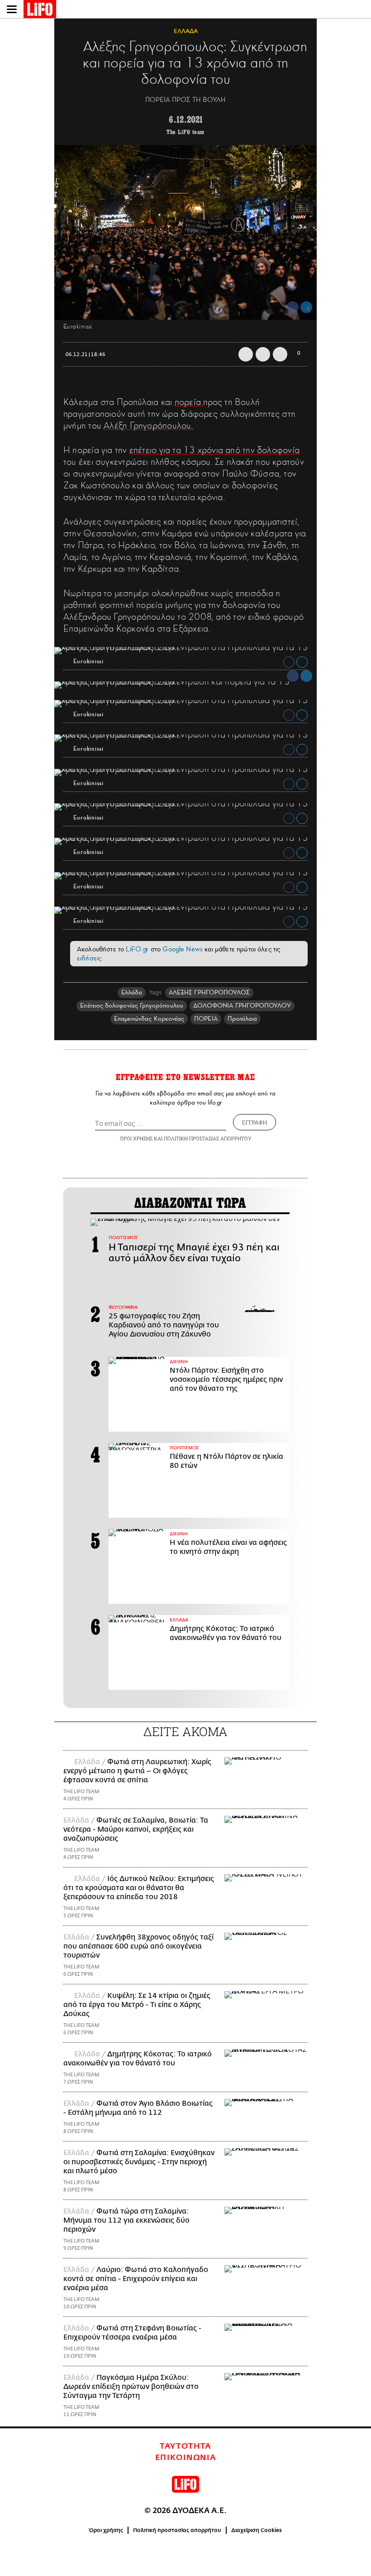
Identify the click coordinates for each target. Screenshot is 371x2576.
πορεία (189, 402)
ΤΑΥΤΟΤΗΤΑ (185, 2446)
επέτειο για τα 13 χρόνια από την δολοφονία (214, 450)
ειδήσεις (89, 958)
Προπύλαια (243, 1019)
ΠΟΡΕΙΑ (206, 1019)
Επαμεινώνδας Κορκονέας (149, 1019)
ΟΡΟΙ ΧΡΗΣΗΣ (136, 1138)
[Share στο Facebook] (289, 662)
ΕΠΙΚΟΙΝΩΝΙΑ (186, 2458)
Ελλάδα (132, 992)
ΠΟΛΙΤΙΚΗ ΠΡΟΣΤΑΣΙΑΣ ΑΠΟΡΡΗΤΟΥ (208, 1138)
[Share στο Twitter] (302, 662)
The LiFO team (185, 132)
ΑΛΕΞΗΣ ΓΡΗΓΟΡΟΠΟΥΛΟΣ (209, 992)
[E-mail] (280, 354)
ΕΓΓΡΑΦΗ (254, 1122)
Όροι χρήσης (106, 2530)
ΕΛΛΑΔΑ (186, 31)
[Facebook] (293, 307)
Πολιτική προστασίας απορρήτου (177, 2530)
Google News (183, 949)
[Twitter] (306, 307)
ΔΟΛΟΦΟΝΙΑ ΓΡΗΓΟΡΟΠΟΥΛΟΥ (242, 1006)
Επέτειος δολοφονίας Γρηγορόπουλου (131, 1006)
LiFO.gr (137, 949)
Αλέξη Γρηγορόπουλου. (148, 425)
